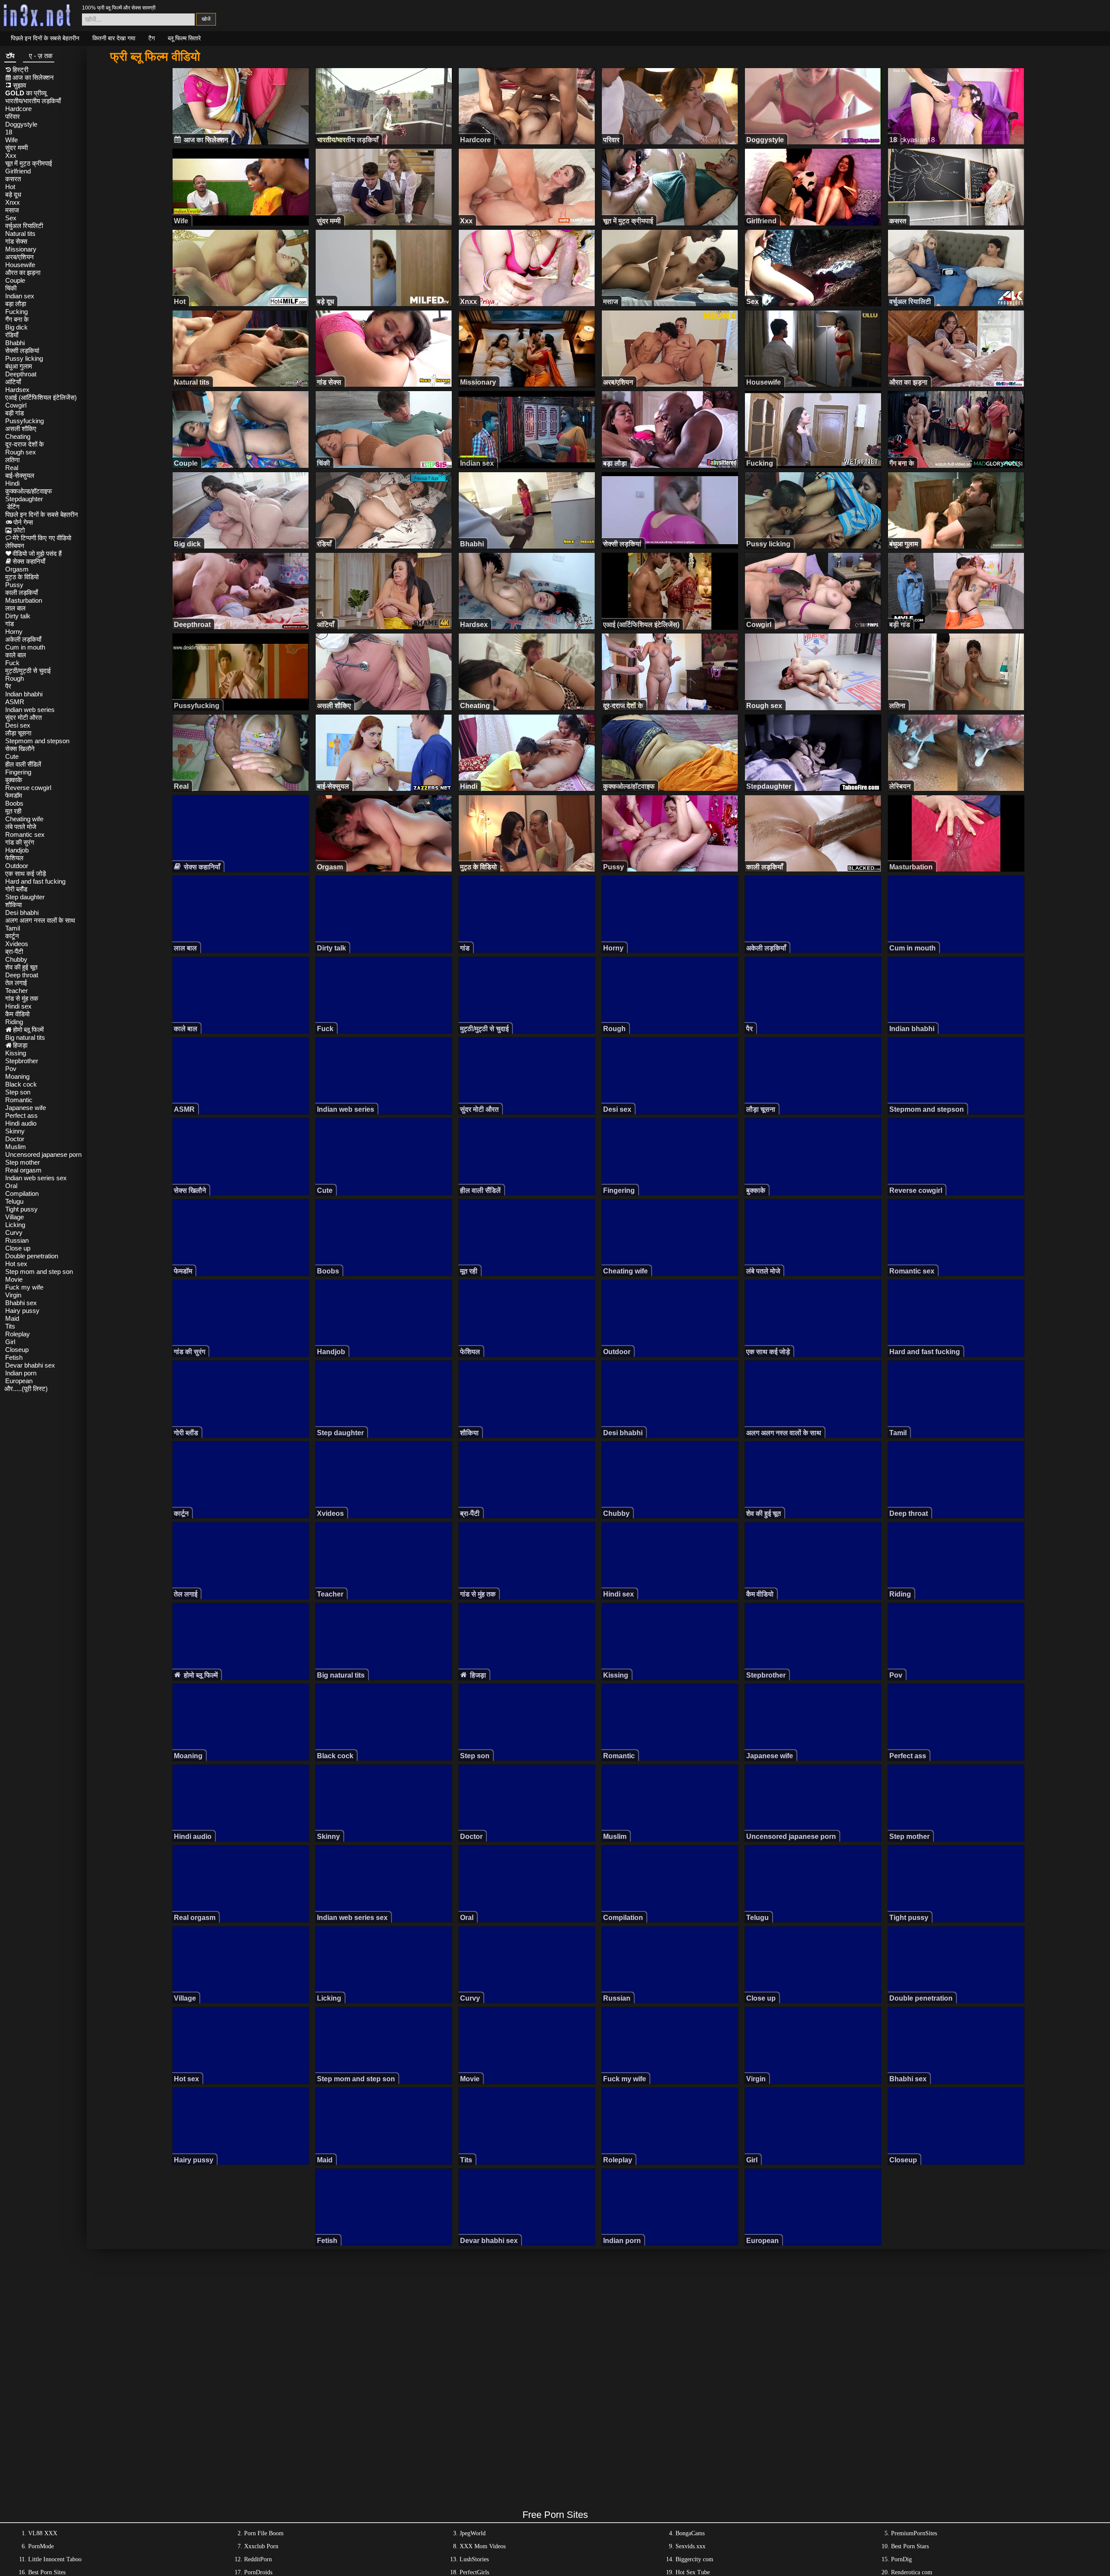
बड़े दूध (13, 194)
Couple (15, 280)
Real (12, 468)
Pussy (14, 585)
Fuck (12, 663)
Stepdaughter (24, 499)
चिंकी (11, 288)
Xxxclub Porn (261, 2546)
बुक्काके (14, 780)
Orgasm (17, 569)
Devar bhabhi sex (30, 1365)
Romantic (19, 1100)
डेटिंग (13, 507)
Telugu (14, 1201)
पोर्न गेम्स (23, 522)
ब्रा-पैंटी (14, 952)
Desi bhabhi (22, 913)
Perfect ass (21, 1115)
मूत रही (13, 811)
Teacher (16, 991)
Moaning (17, 1076)
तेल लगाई (16, 983)
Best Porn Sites (47, 2572)
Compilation (22, 1193)
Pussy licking (24, 358)
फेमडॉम (14, 795)
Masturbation (24, 600)
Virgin (13, 1295)
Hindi (12, 483)
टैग (152, 38)
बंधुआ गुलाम (19, 366)
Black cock (21, 1084)
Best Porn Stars (910, 2546)
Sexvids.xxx (690, 2546)
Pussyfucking (24, 421)
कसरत (13, 179)
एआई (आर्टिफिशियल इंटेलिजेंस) (41, 397)
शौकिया (13, 905)
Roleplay (18, 1334)
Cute (12, 756)
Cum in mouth (25, 647)
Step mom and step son (39, 1272)
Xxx (11, 155)
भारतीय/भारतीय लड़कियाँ (33, 101)
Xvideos (17, 944)
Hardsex (17, 390)
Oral (11, 1186)
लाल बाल (15, 608)
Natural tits (20, 233)
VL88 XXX (43, 2533)
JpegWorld (473, 2533)
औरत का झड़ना (23, 273)
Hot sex (16, 1264)
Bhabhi (15, 343)
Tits (10, 1326)
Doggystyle (21, 124)
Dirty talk (18, 616)
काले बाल (16, 655)
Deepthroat (21, 374)
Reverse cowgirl (28, 788)
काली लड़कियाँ (21, 593)
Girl (10, 1342)
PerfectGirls (474, 2572)
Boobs (14, 803)
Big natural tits (25, 1037)
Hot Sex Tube (693, 2572)
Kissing (16, 1053)
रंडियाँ (12, 335)
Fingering (18, 772)
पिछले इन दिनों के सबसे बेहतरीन (45, 38)
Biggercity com (694, 2559)
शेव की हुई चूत (21, 967)
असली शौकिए (21, 429)
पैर (8, 686)
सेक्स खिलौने (20, 749)
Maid (12, 1318)
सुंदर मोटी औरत (23, 717)
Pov (11, 1069)
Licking (15, 1225)
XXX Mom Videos (483, 2546)
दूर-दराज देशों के (24, 444)
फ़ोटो (19, 530)
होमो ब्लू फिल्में (28, 1030)
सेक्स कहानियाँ (29, 561)
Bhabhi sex (21, 1303)
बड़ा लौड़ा (16, 304)
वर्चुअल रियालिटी (24, 226)
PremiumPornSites (914, 2533)
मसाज (12, 210)
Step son (18, 1092)
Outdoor (17, 866)
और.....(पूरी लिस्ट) (26, 1389)
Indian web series (30, 710)
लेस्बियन (15, 546)
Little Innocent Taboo (55, 2559)
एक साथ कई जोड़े (26, 873)
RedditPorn (258, 2559)
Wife (11, 140)
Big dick (16, 327)
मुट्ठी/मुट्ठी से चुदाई (28, 671)
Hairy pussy (22, 1311)
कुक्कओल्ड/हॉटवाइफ (29, 491)
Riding (14, 1022)
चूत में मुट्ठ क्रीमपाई (29, 163)
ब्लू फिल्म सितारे (184, 38)
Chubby (16, 959)
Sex (11, 218)
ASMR (15, 702)
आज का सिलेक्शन (33, 77)
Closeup (17, 1350)
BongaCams (690, 2533)
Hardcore (18, 109)
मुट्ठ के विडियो (22, 577)
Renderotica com (912, 2572)
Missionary (21, 249)
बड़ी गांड (15, 413)
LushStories (474, 2559)
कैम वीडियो (17, 1014)
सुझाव (20, 85)
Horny (14, 632)
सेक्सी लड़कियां (22, 351)
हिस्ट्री (20, 70)
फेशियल (14, 858)
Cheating (18, 436)
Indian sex (20, 296)
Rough (15, 678)
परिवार (13, 116)
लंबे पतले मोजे (21, 827)
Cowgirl (16, 405)
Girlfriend (18, 171)
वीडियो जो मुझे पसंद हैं (37, 553)
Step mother (23, 1162)
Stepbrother (22, 1061)
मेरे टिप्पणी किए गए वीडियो (42, 538)
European (19, 1381)
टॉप (10, 56)
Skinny (15, 1131)
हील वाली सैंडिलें (23, 764)
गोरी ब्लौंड (16, 889)
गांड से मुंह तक (22, 998)
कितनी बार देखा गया (114, 38)
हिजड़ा (20, 1045)
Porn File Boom (264, 2533)
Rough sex (21, 452)
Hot (10, 187)
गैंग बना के (17, 319)
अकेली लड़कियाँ (23, 639)
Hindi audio (21, 1123)
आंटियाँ (13, 382)
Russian (17, 1240)
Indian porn (21, 1373)
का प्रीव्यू (26, 93)
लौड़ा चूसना (18, 733)
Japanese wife (26, 1108)
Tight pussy (21, 1209)
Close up (18, 1248)
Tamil (13, 928)
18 (9, 132)
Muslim (16, 1147)
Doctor (15, 1139)
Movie (14, 1279)
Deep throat (22, 975)
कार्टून (12, 936)
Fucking (16, 312)
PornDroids (258, 2572)
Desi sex (18, 725)
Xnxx (13, 202)
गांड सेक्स (16, 241)
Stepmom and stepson (37, 741)
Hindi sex (18, 1006)
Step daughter (25, 897)
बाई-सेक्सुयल (20, 475)
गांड (10, 624)
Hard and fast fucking (35, 881)
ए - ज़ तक (41, 56)
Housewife (20, 265)
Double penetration (32, 1256)
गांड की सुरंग (20, 842)
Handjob (17, 850)
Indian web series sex (36, 1178)
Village (15, 1217)
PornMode (41, 2546)
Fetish (14, 1357)
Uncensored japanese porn (43, 1154)
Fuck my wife (24, 1287)
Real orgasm (23, 1170)
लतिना (12, 460)
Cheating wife (24, 819)
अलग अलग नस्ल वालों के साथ (40, 920)
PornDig (901, 2559)
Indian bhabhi (24, 694)
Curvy (14, 1232)
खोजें (206, 19)
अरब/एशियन (20, 257)
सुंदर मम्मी (16, 148)
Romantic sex (25, 834)
